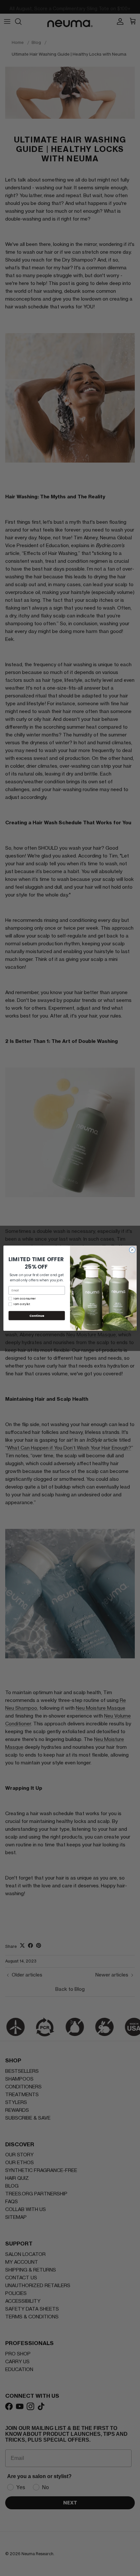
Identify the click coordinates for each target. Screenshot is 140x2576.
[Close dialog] (132, 1250)
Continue (37, 1315)
